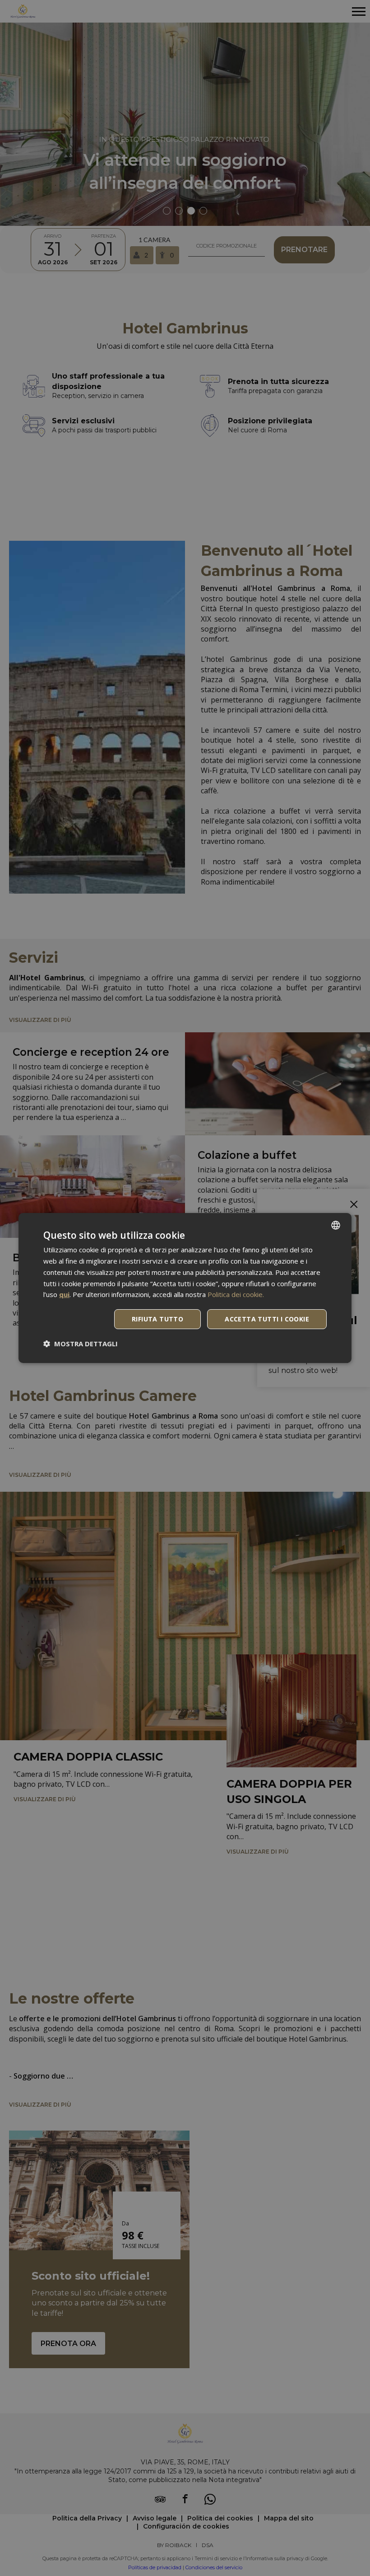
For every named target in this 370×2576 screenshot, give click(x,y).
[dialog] (185, 1288)
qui (64, 1294)
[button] (81, 1344)
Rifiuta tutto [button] (157, 1319)
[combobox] (336, 1225)
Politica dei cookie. (236, 1294)
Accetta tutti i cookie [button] (267, 1319)
